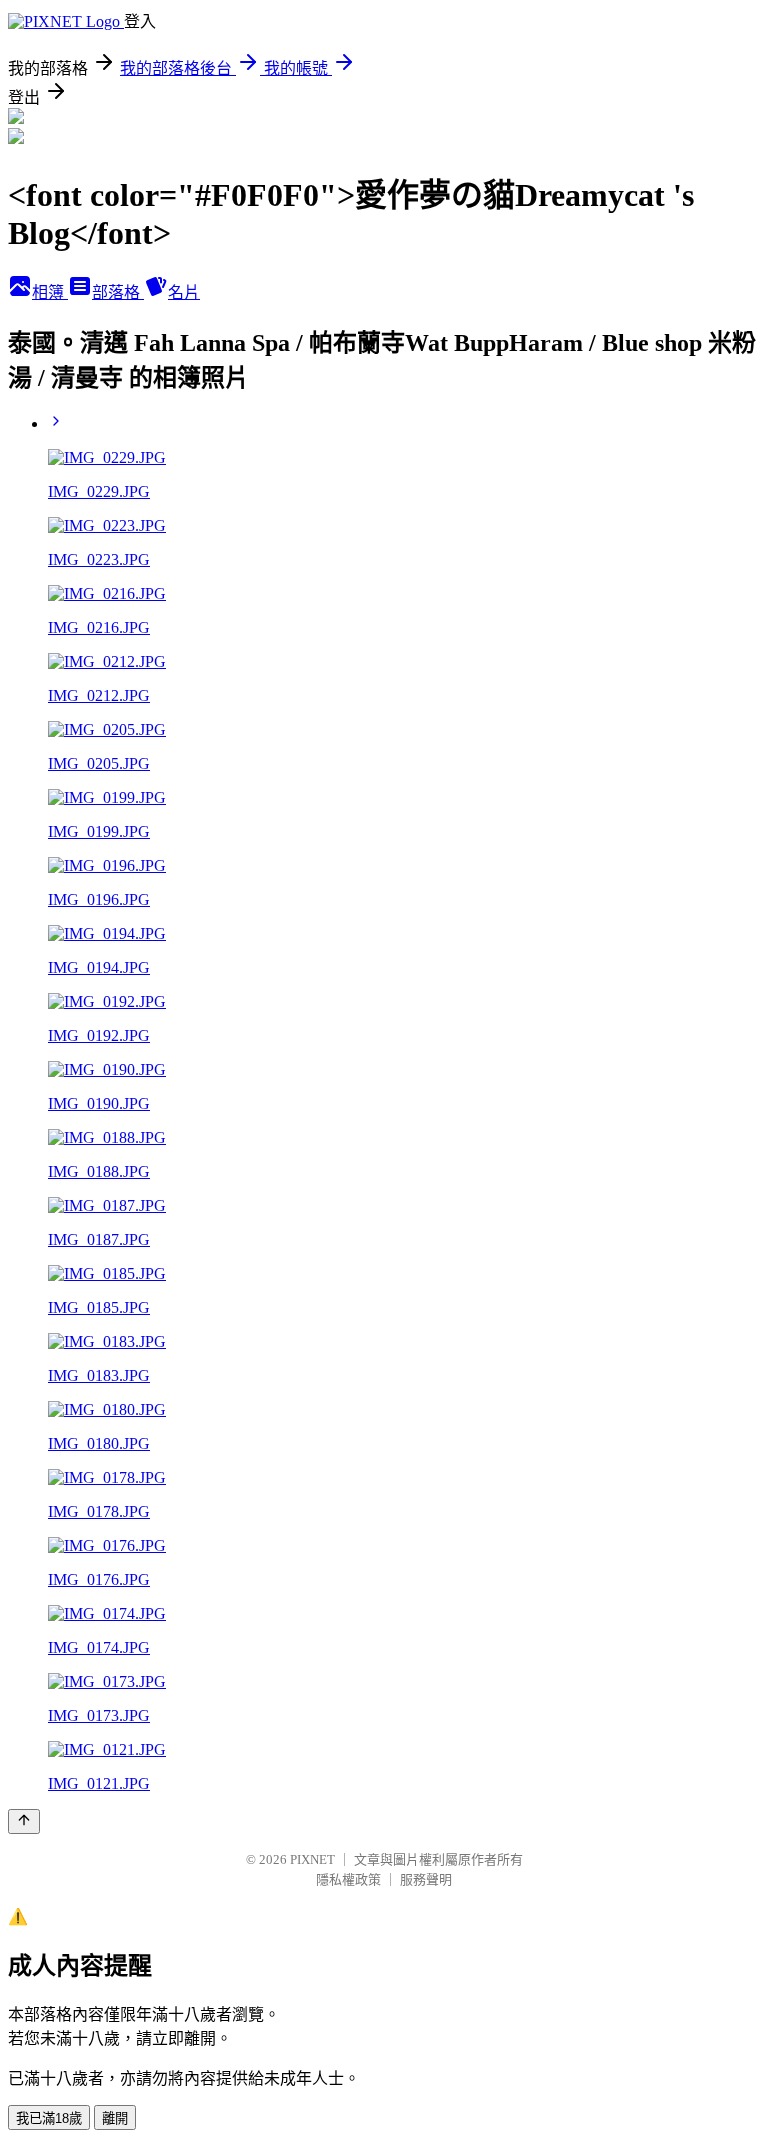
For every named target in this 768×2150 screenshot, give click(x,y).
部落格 (118, 292)
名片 (184, 292)
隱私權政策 (348, 1879)
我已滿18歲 (49, 2118)
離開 (115, 2118)
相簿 (50, 292)
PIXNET (312, 1859)
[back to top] (24, 1821)
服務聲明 (426, 1879)
